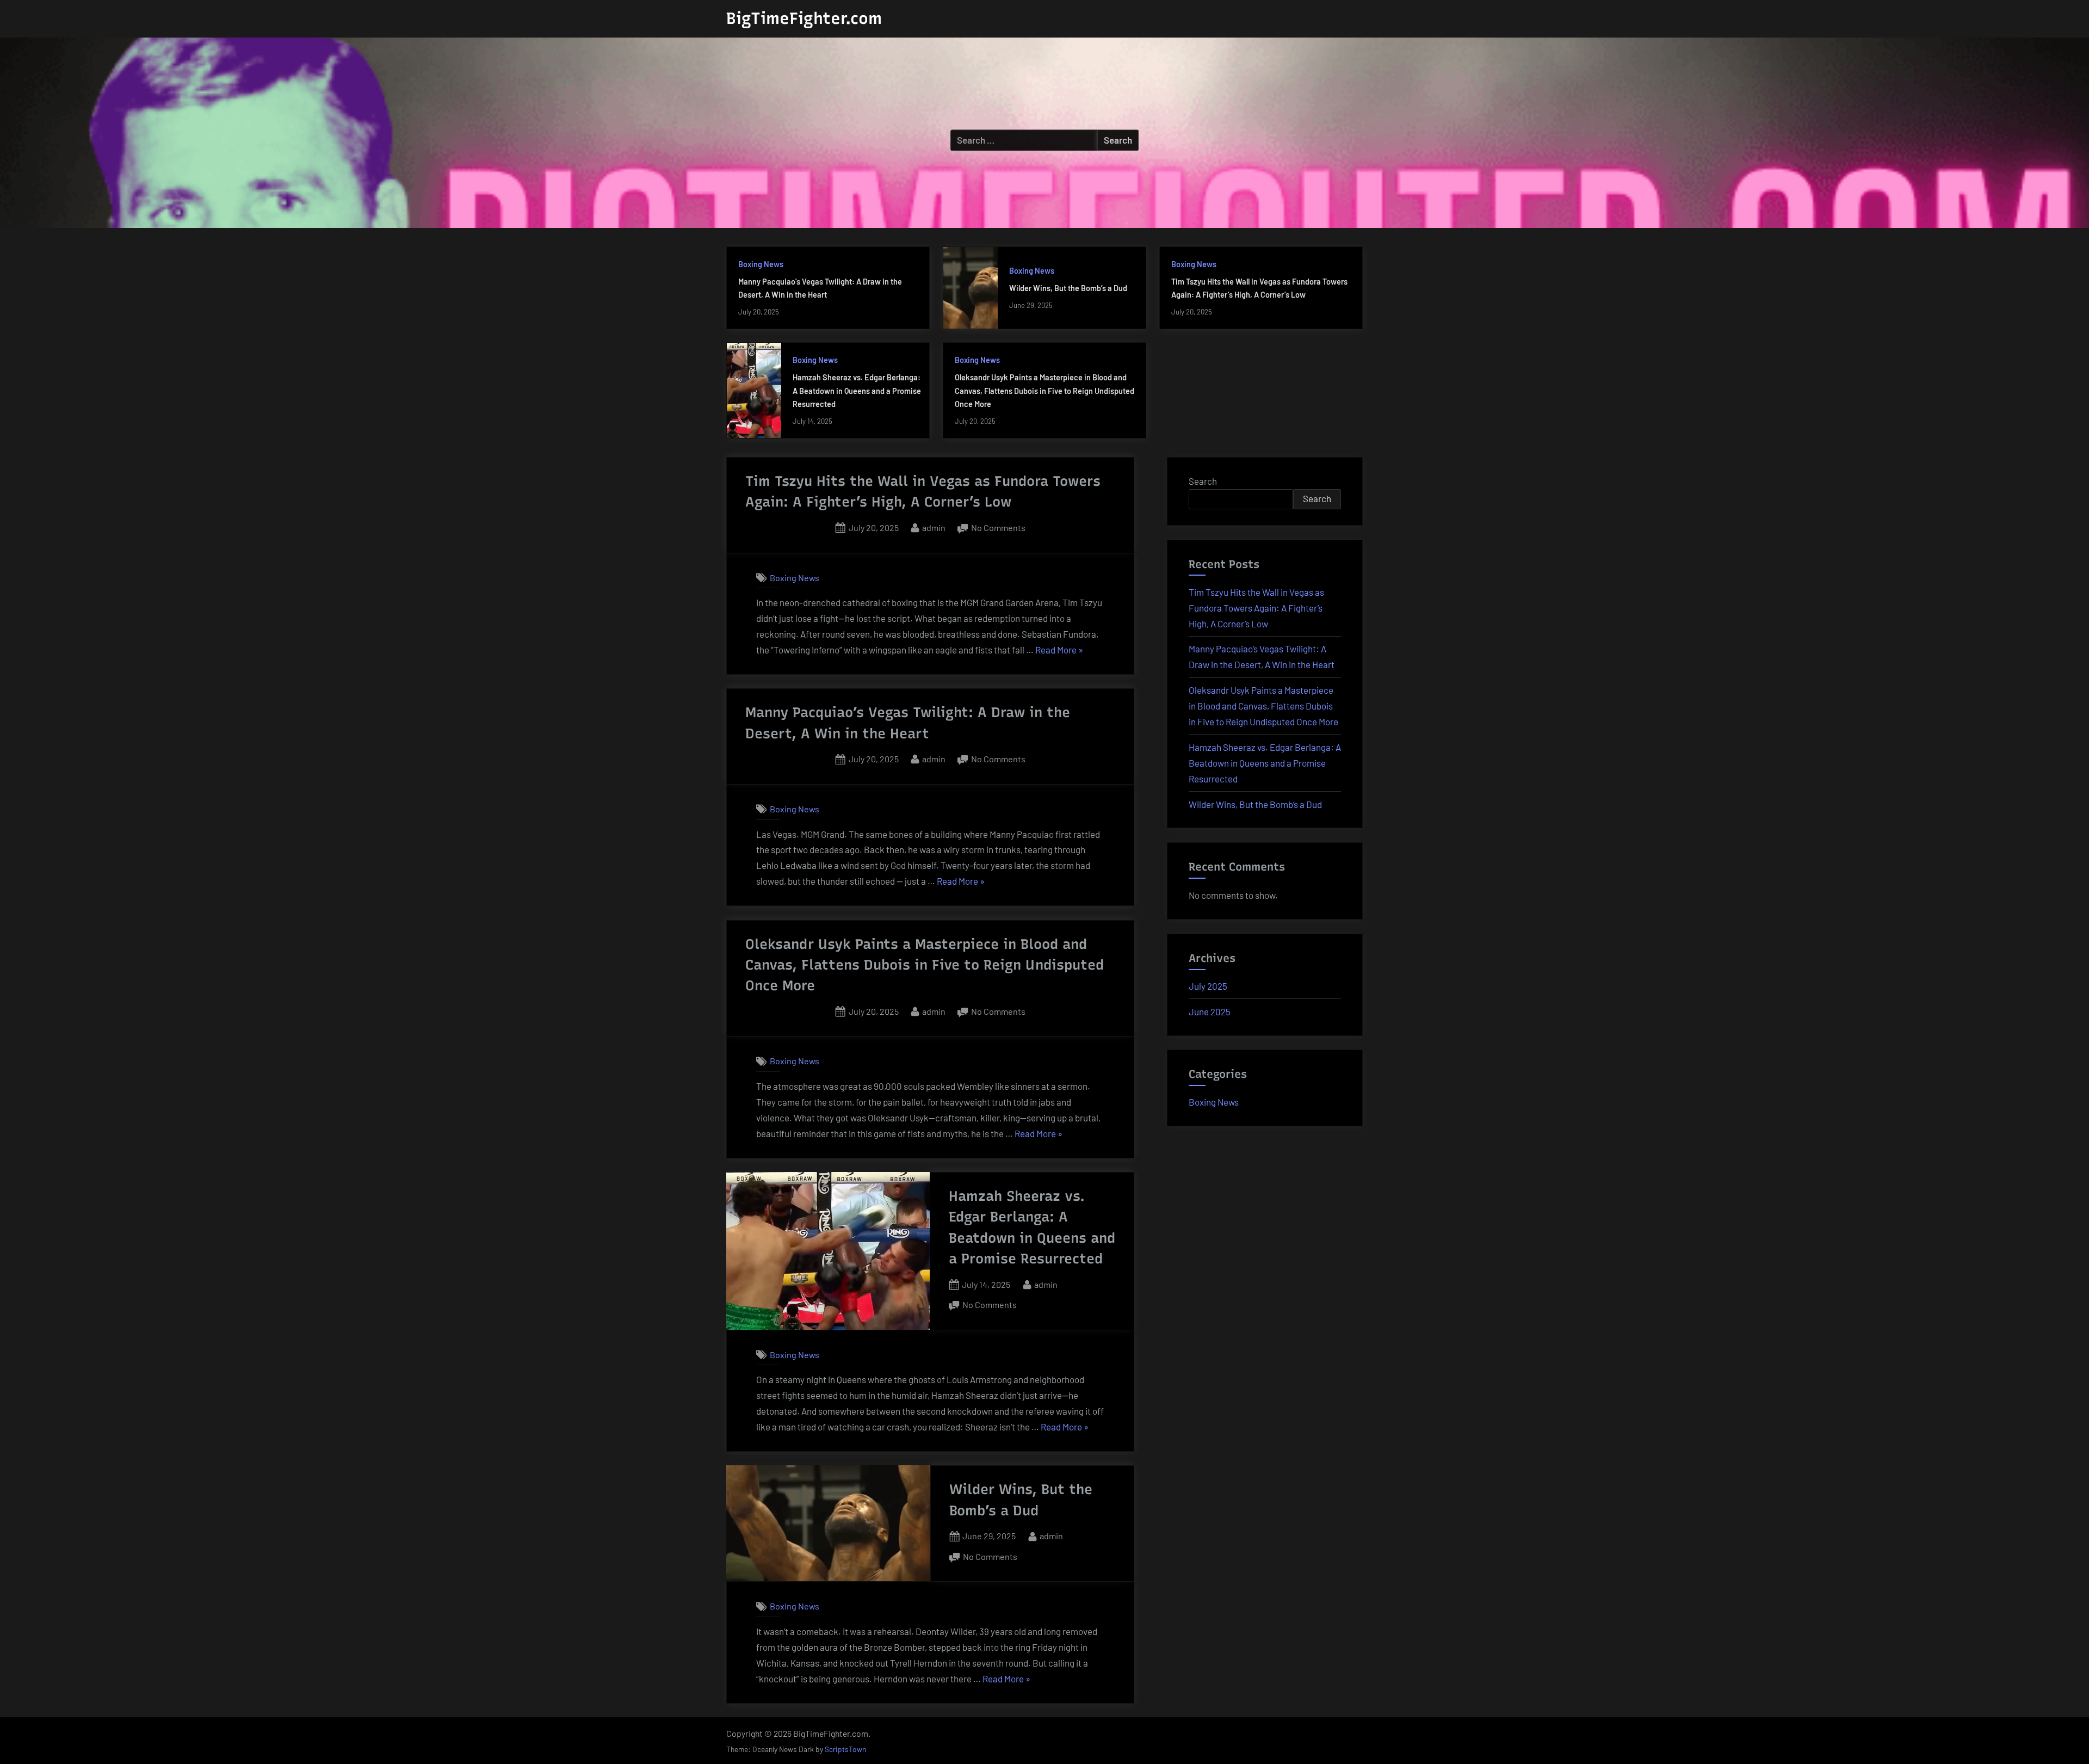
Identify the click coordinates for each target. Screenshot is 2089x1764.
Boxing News (761, 264)
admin (934, 527)
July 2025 (1208, 986)
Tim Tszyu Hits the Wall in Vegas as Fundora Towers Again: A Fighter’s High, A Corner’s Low (1256, 608)
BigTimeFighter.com (804, 18)
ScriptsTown (845, 1749)
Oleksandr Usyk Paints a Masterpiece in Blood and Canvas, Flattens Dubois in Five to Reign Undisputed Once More (1044, 391)
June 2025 (1210, 1011)
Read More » (1059, 651)
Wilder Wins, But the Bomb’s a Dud (1068, 288)
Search (1203, 481)
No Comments (998, 529)
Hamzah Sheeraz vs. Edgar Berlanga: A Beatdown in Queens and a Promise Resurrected (857, 391)
